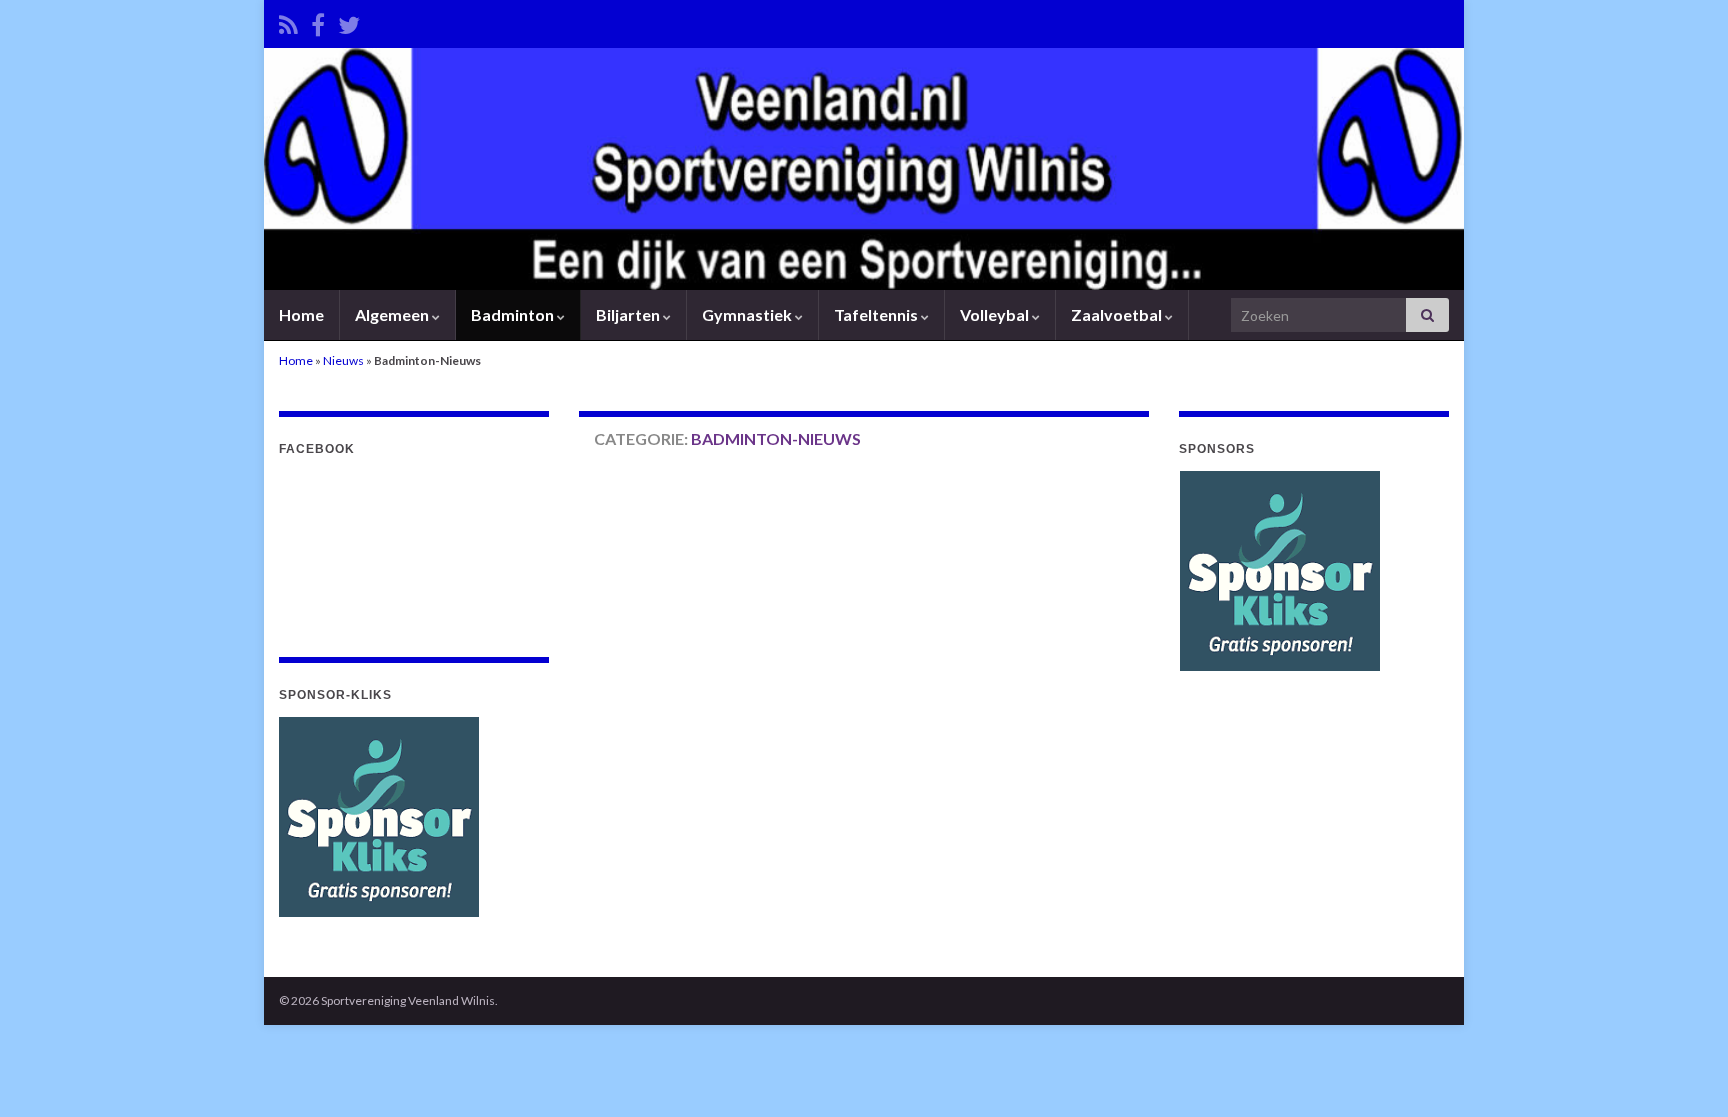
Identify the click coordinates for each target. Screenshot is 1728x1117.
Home (301, 314)
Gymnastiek (748, 314)
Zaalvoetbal (1118, 314)
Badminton (514, 314)
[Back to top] (1683, 1072)
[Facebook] (318, 21)
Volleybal (996, 314)
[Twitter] (349, 21)
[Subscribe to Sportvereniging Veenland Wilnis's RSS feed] (288, 21)
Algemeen (393, 314)
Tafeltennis (877, 314)
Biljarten (629, 314)
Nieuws (343, 360)
